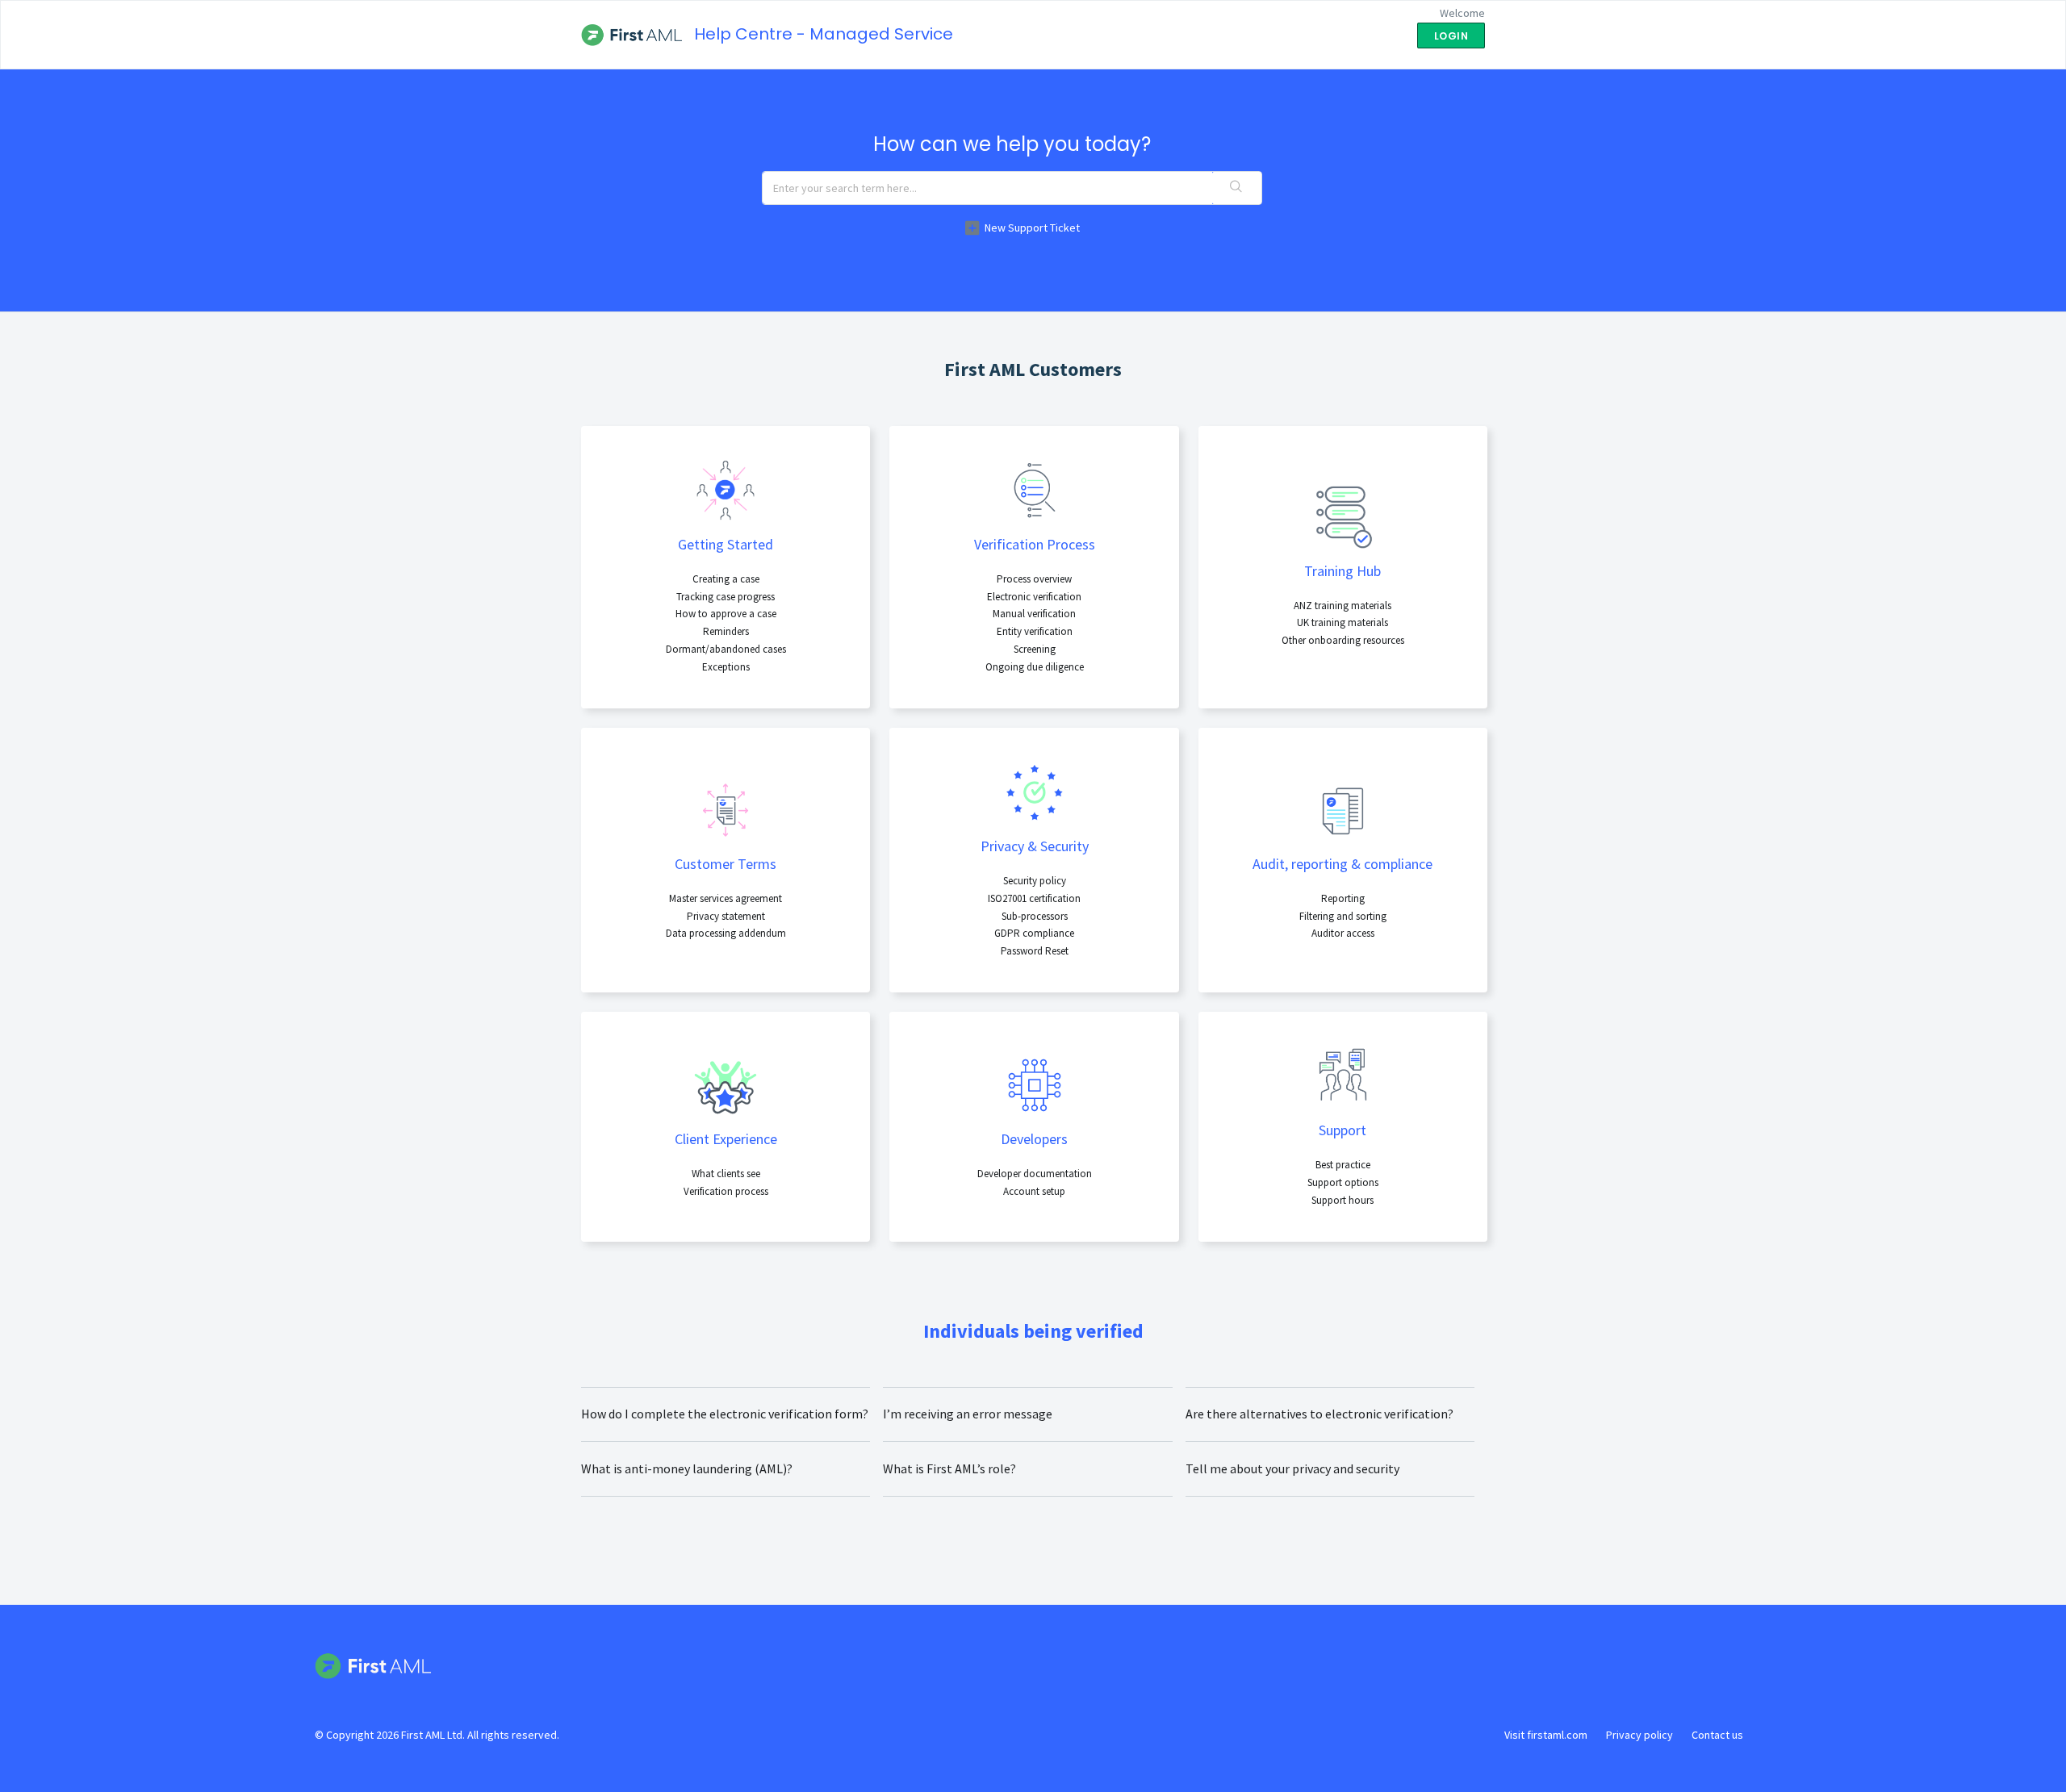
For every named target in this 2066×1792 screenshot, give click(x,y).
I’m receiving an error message (968, 1414)
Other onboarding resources (1343, 640)
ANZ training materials (1342, 606)
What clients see (726, 1174)
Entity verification (1035, 631)
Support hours (1342, 1200)
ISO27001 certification (1034, 898)
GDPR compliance (1034, 933)
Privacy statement (726, 916)
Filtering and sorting (1343, 916)
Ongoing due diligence (1035, 667)
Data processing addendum (726, 933)
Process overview (1034, 579)
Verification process (726, 1191)
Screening (1035, 649)
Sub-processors (1035, 916)
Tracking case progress (726, 597)
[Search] (1237, 188)
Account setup (1034, 1191)
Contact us (1717, 1735)
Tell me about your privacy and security (1292, 1468)
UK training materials (1342, 622)
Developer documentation (1035, 1174)
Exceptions (726, 667)
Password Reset (1035, 951)
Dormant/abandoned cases (726, 649)
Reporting (1343, 898)
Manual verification (1034, 614)
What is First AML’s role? (949, 1468)
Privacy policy (1639, 1735)
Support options (1343, 1182)
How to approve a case (726, 614)
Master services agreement (726, 898)
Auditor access (1343, 933)
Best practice (1343, 1165)
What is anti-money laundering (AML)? (687, 1468)
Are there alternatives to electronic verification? (1319, 1414)
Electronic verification (1034, 597)
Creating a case (726, 579)
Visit (1546, 1735)
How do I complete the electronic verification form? (725, 1414)
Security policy (1035, 881)
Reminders (726, 631)
